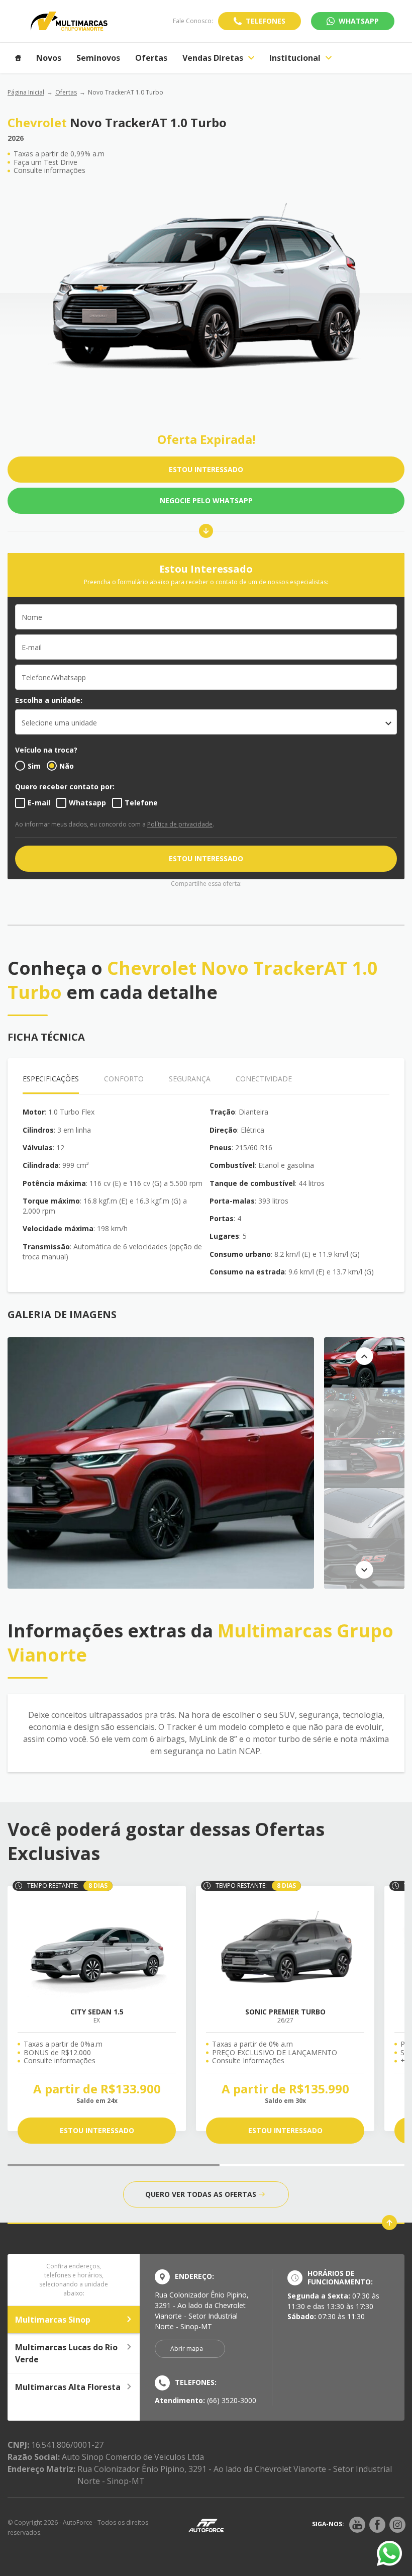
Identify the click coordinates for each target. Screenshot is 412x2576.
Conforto (124, 1079)
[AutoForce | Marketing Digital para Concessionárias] (206, 2525)
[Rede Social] (357, 2525)
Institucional (295, 58)
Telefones (266, 21)
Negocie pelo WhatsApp (206, 500)
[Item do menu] (18, 58)
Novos (49, 58)
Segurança (190, 1079)
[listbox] (206, 722)
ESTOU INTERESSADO (206, 469)
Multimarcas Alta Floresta (68, 2387)
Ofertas (151, 58)
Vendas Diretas (213, 58)
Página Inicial (26, 92)
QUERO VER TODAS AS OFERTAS (201, 2194)
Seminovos (98, 58)
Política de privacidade (180, 824)
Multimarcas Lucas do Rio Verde (66, 2353)
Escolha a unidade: (49, 700)
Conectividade (264, 1079)
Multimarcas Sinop (53, 2320)
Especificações (51, 1079)
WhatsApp (359, 21)
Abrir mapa (187, 2349)
